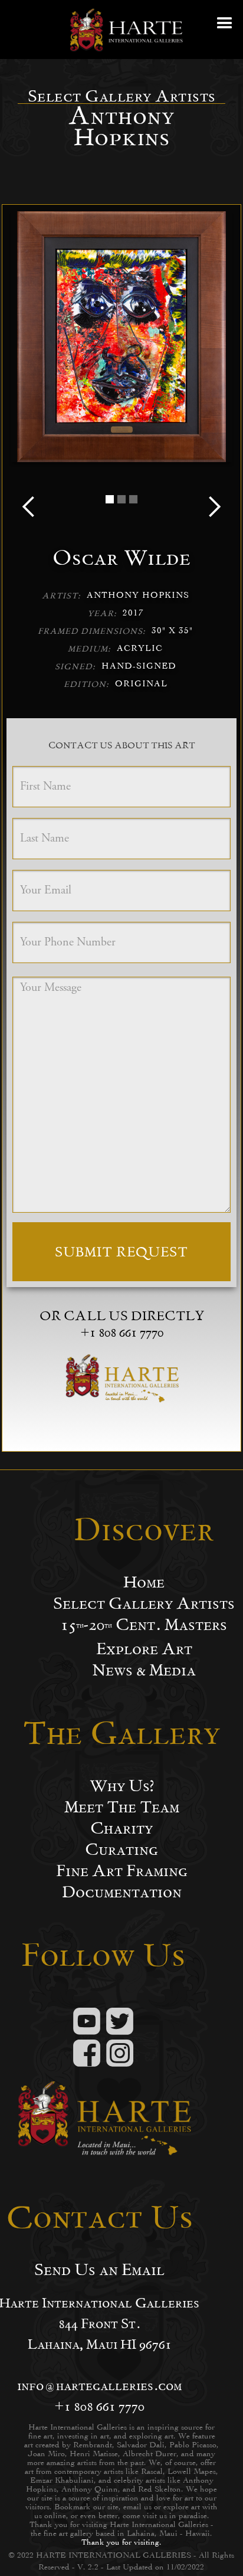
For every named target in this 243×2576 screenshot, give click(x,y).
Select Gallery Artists (144, 1603)
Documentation (122, 1892)
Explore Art (144, 1649)
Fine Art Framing (122, 1871)
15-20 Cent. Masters (144, 1625)
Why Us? (122, 1786)
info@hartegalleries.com (99, 2385)
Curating (121, 1850)
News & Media (144, 1670)
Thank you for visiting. (121, 2542)
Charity (121, 1828)
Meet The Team (122, 1807)
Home (144, 1582)
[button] (225, 30)
